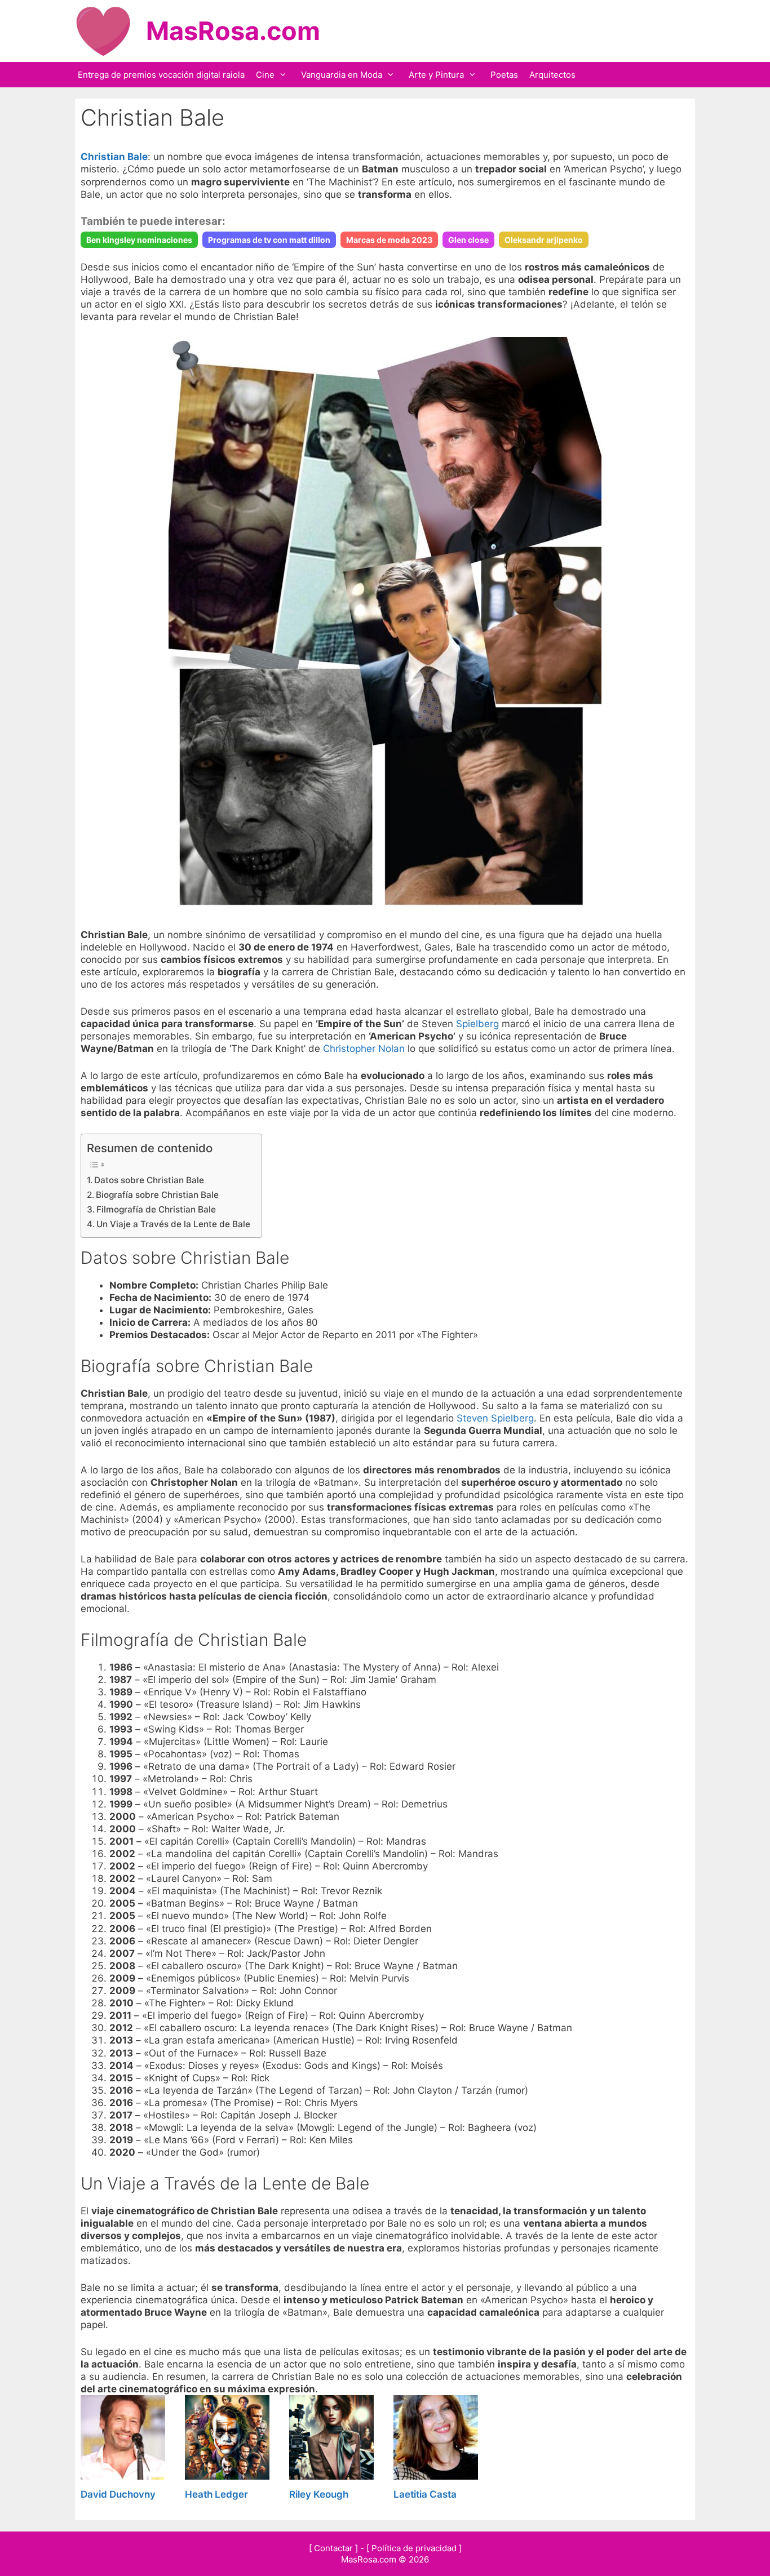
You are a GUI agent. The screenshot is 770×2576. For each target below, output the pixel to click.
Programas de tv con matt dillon (269, 240)
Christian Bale (114, 157)
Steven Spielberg (495, 1418)
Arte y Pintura (436, 75)
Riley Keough (319, 2494)
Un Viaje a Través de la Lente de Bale (173, 1224)
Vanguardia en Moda (342, 75)
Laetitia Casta (425, 2494)
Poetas (504, 75)
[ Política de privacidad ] (414, 2548)
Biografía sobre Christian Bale (157, 1195)
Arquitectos (552, 75)
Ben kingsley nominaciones (139, 240)
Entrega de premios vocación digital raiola (161, 75)
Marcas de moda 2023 (389, 240)
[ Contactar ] (333, 2548)
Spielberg (477, 1024)
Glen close (468, 240)
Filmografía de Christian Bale (156, 1209)
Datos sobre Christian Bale (149, 1180)
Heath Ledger (216, 2494)
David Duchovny (118, 2494)
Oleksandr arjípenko (544, 240)
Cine (265, 75)
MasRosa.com (233, 31)
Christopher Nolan (364, 1049)
